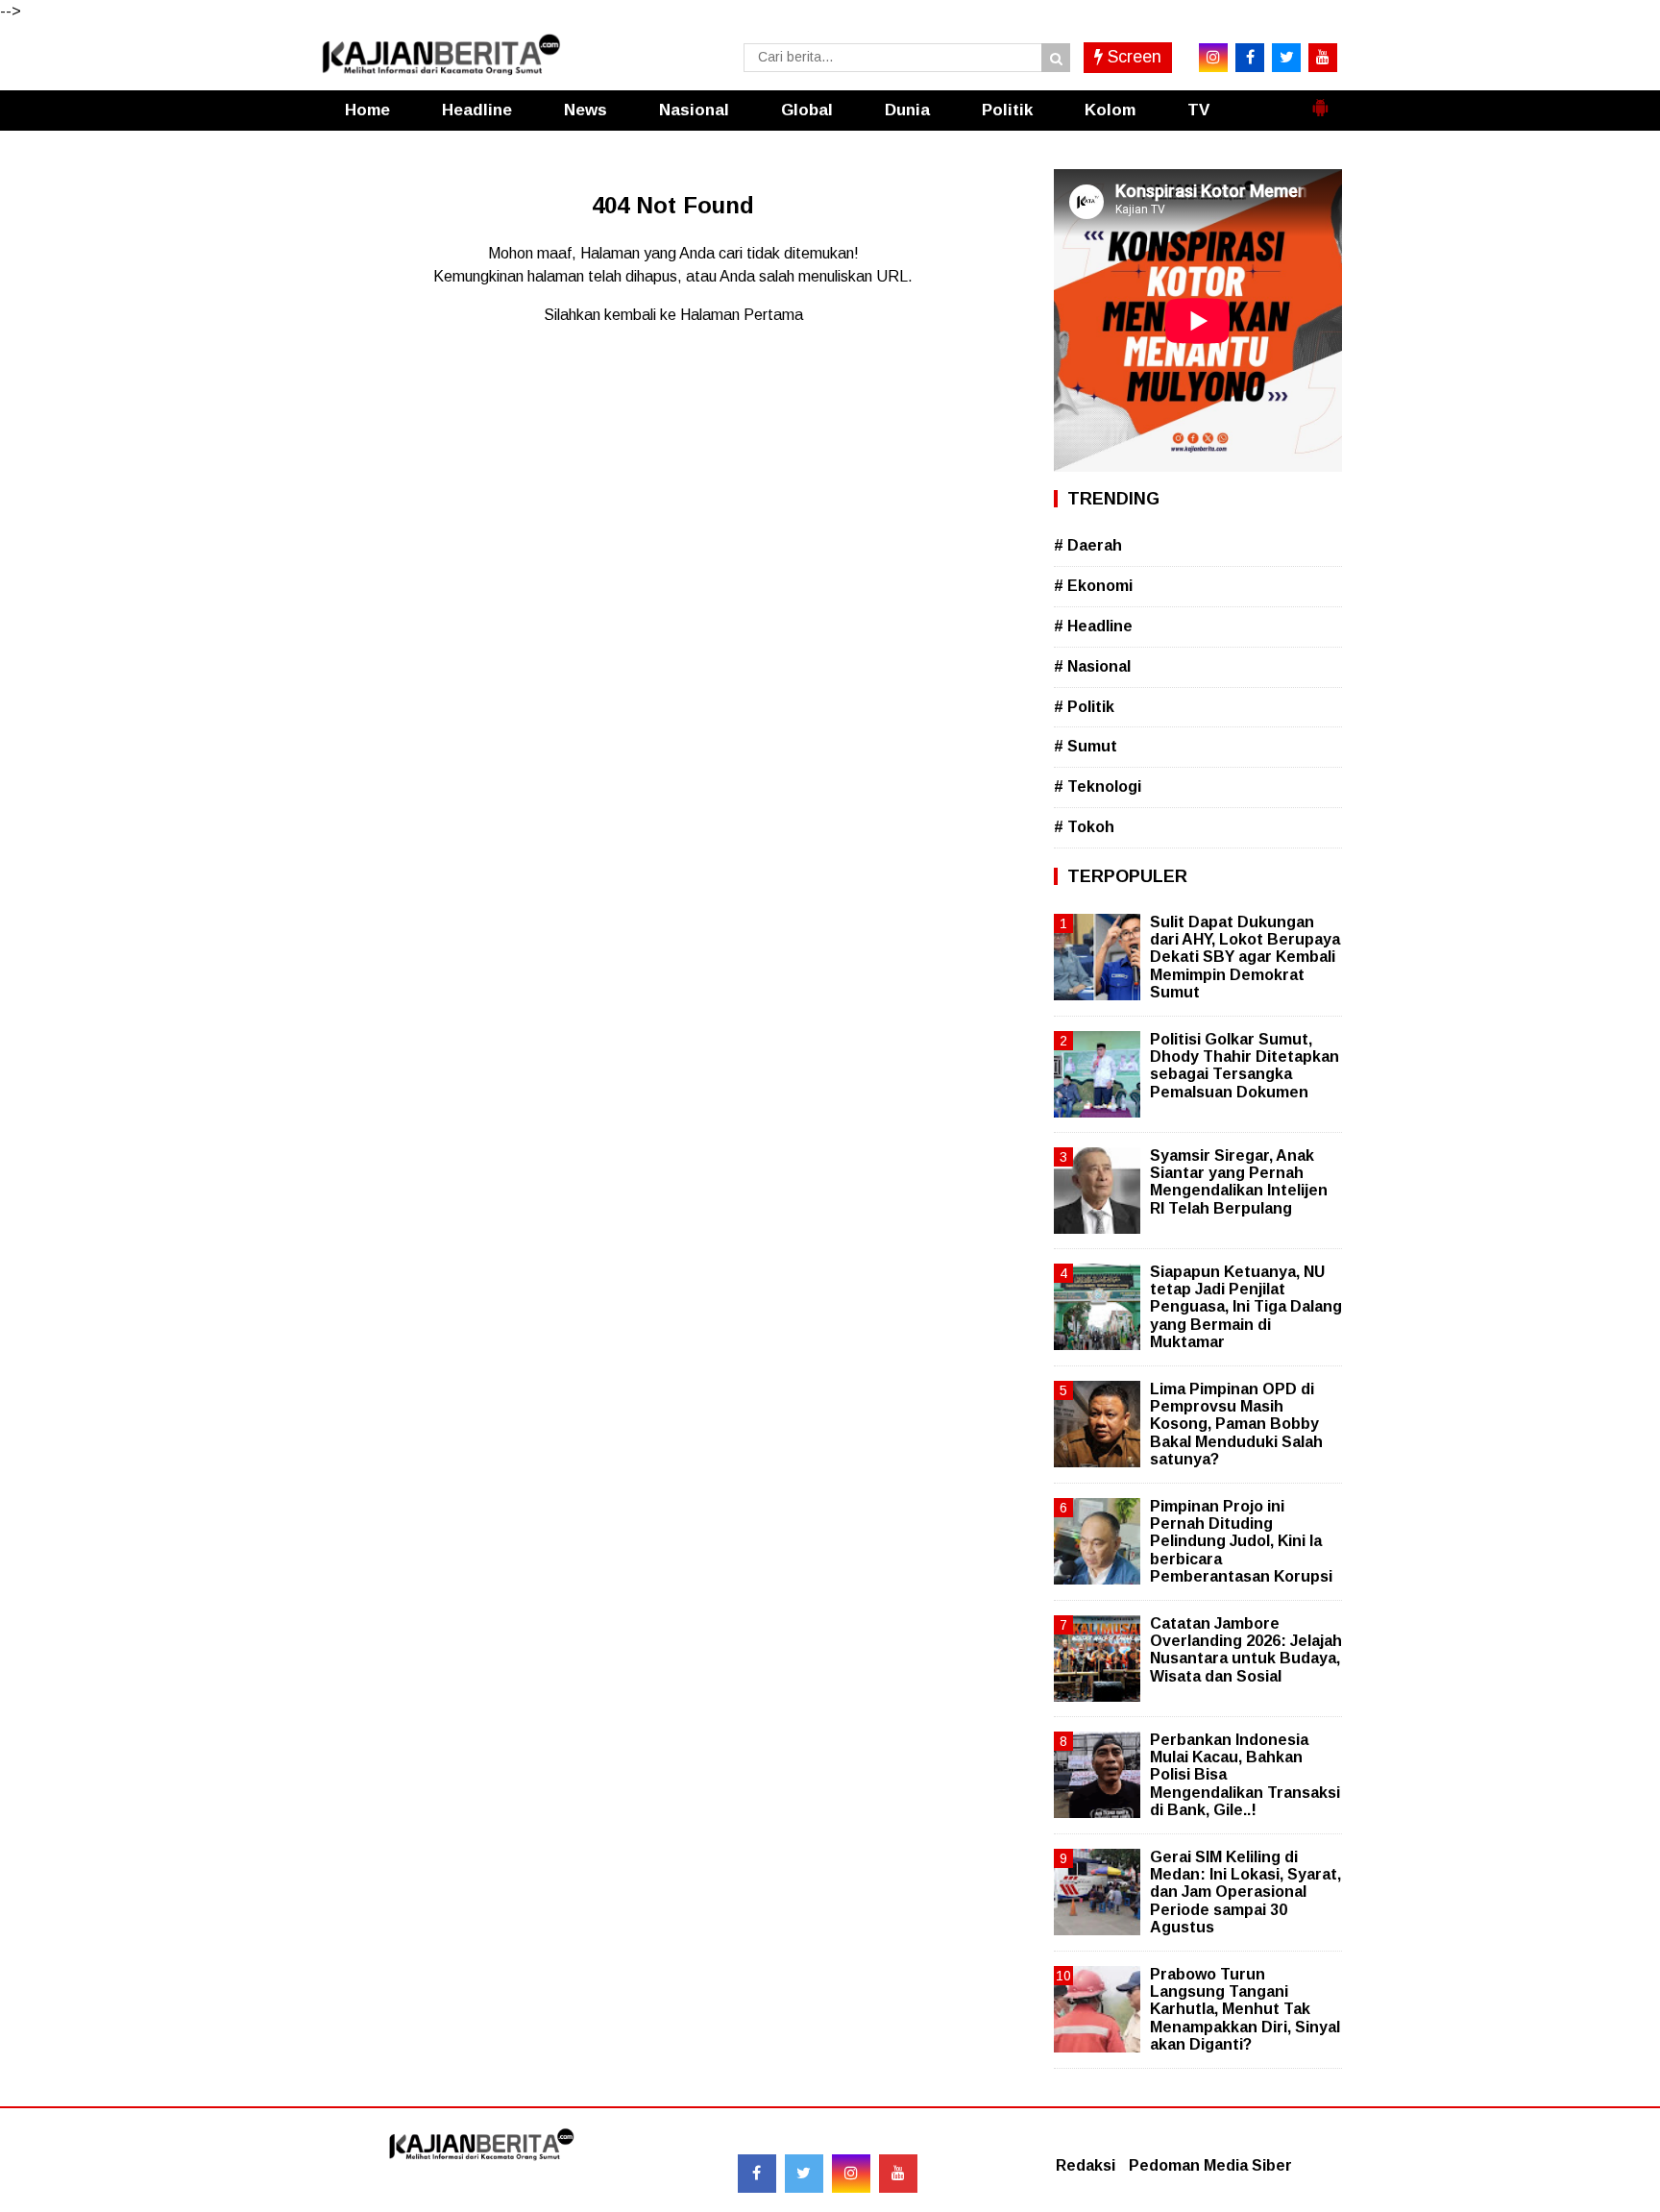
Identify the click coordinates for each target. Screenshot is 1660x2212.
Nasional (694, 110)
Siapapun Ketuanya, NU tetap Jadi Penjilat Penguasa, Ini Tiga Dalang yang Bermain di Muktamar (1246, 1307)
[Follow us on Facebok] (757, 2174)
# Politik (1084, 707)
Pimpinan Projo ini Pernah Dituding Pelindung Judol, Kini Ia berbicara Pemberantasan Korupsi (1241, 1541)
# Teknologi (1098, 786)
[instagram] (1213, 58)
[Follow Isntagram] (851, 2174)
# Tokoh (1084, 827)
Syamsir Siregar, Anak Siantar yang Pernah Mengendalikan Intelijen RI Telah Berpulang (1239, 1182)
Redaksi (1086, 2165)
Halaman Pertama (742, 315)
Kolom (1110, 110)
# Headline (1093, 626)
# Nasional (1092, 666)
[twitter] (1286, 58)
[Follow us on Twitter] (804, 2174)
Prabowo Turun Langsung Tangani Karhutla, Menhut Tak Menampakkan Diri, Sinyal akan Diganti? (1245, 2009)
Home (367, 110)
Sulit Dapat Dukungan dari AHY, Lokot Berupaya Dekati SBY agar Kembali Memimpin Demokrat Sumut (1245, 957)
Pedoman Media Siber (1210, 2165)
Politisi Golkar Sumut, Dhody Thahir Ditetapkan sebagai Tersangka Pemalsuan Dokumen (1245, 1066)
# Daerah (1088, 545)
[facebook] (1250, 58)
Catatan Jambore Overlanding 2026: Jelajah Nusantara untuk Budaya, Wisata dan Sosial (1246, 1650)
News (586, 110)
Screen (1132, 57)
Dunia (907, 110)
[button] (1320, 100)
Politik (1007, 110)
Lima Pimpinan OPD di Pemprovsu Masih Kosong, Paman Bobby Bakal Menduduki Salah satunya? (1236, 1424)
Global (807, 110)
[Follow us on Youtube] (898, 2174)
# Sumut (1086, 746)
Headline (477, 110)
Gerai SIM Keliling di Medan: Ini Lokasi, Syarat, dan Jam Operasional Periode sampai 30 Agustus (1245, 1892)
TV (1198, 110)
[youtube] (1323, 58)
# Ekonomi (1093, 586)
